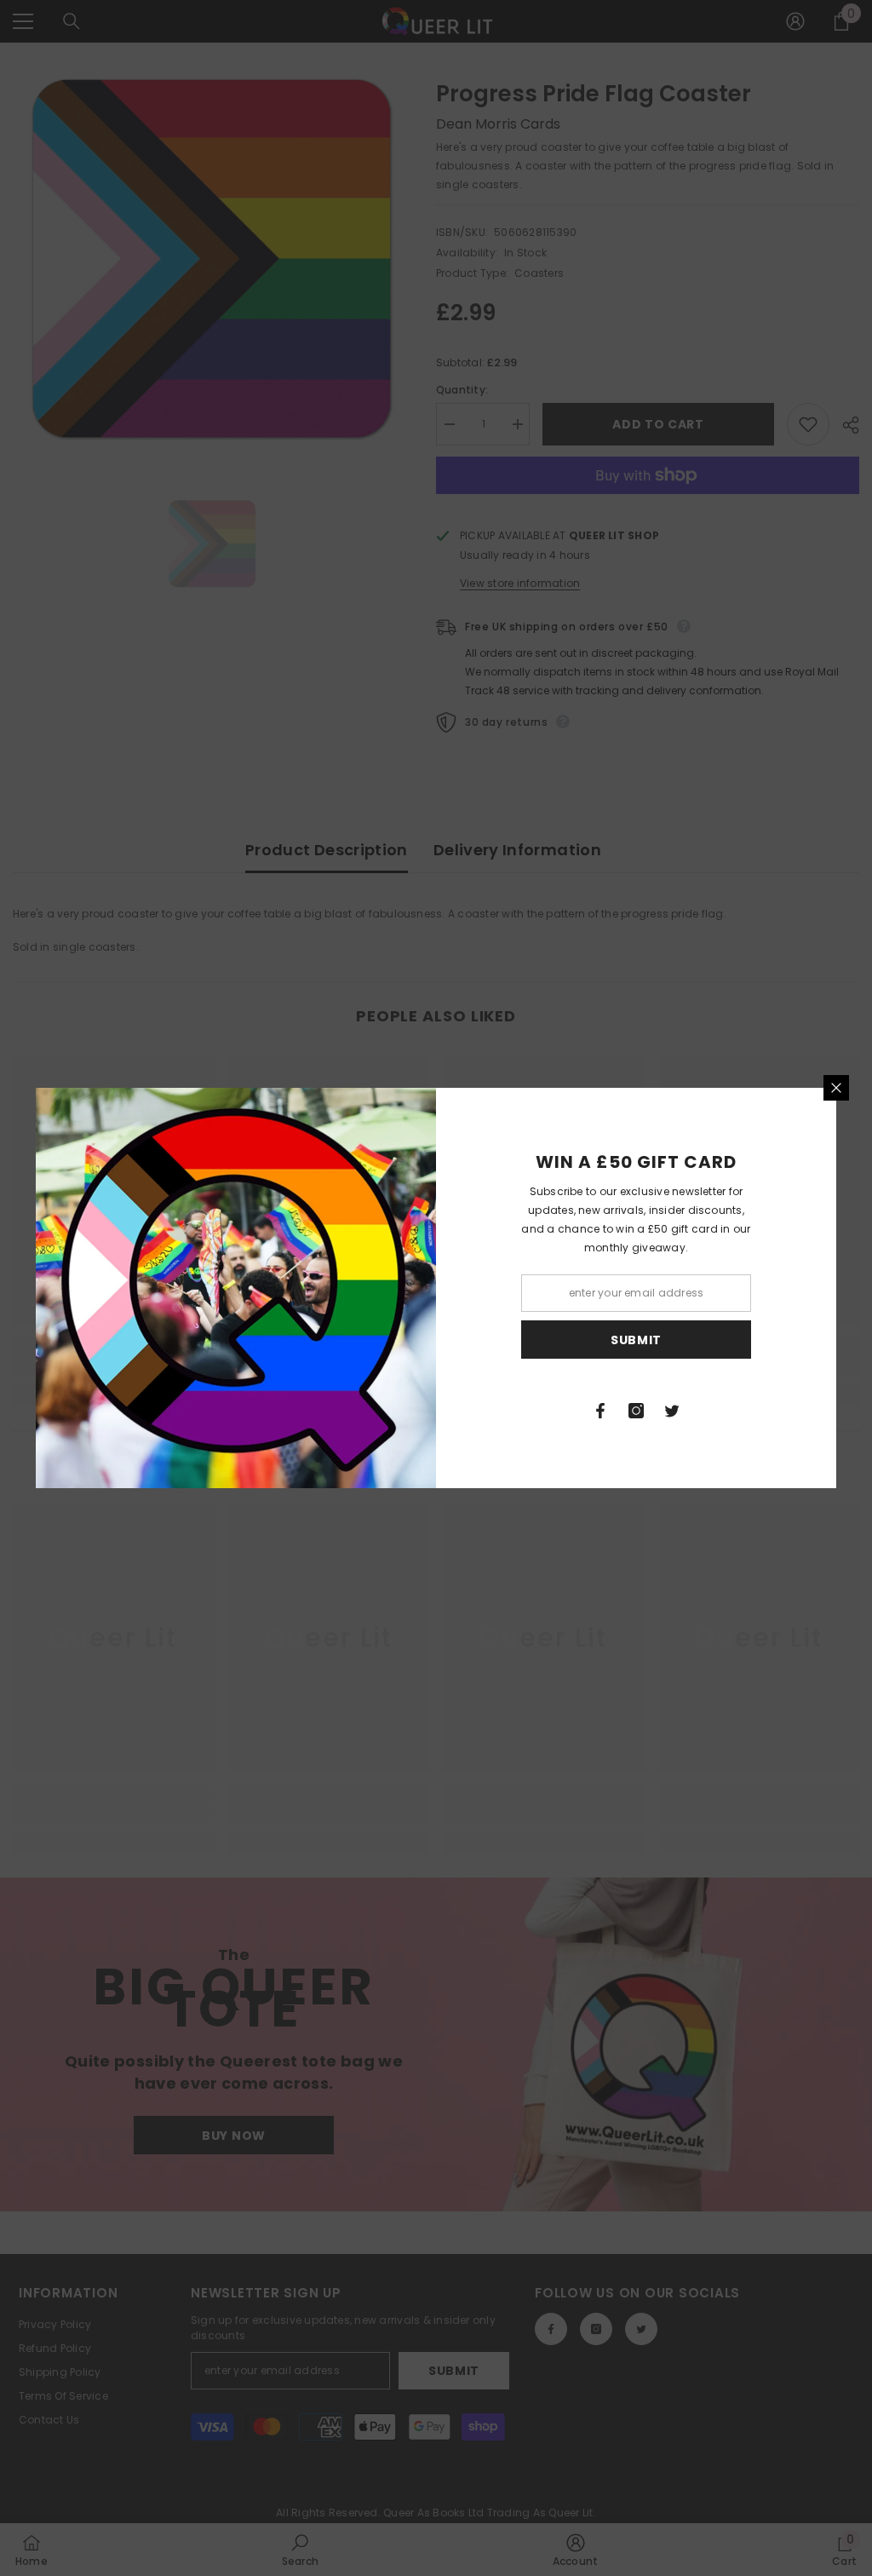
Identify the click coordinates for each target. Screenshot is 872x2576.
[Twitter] (672, 1411)
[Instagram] (636, 1411)
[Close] (836, 1088)
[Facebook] (600, 1411)
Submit (636, 1340)
